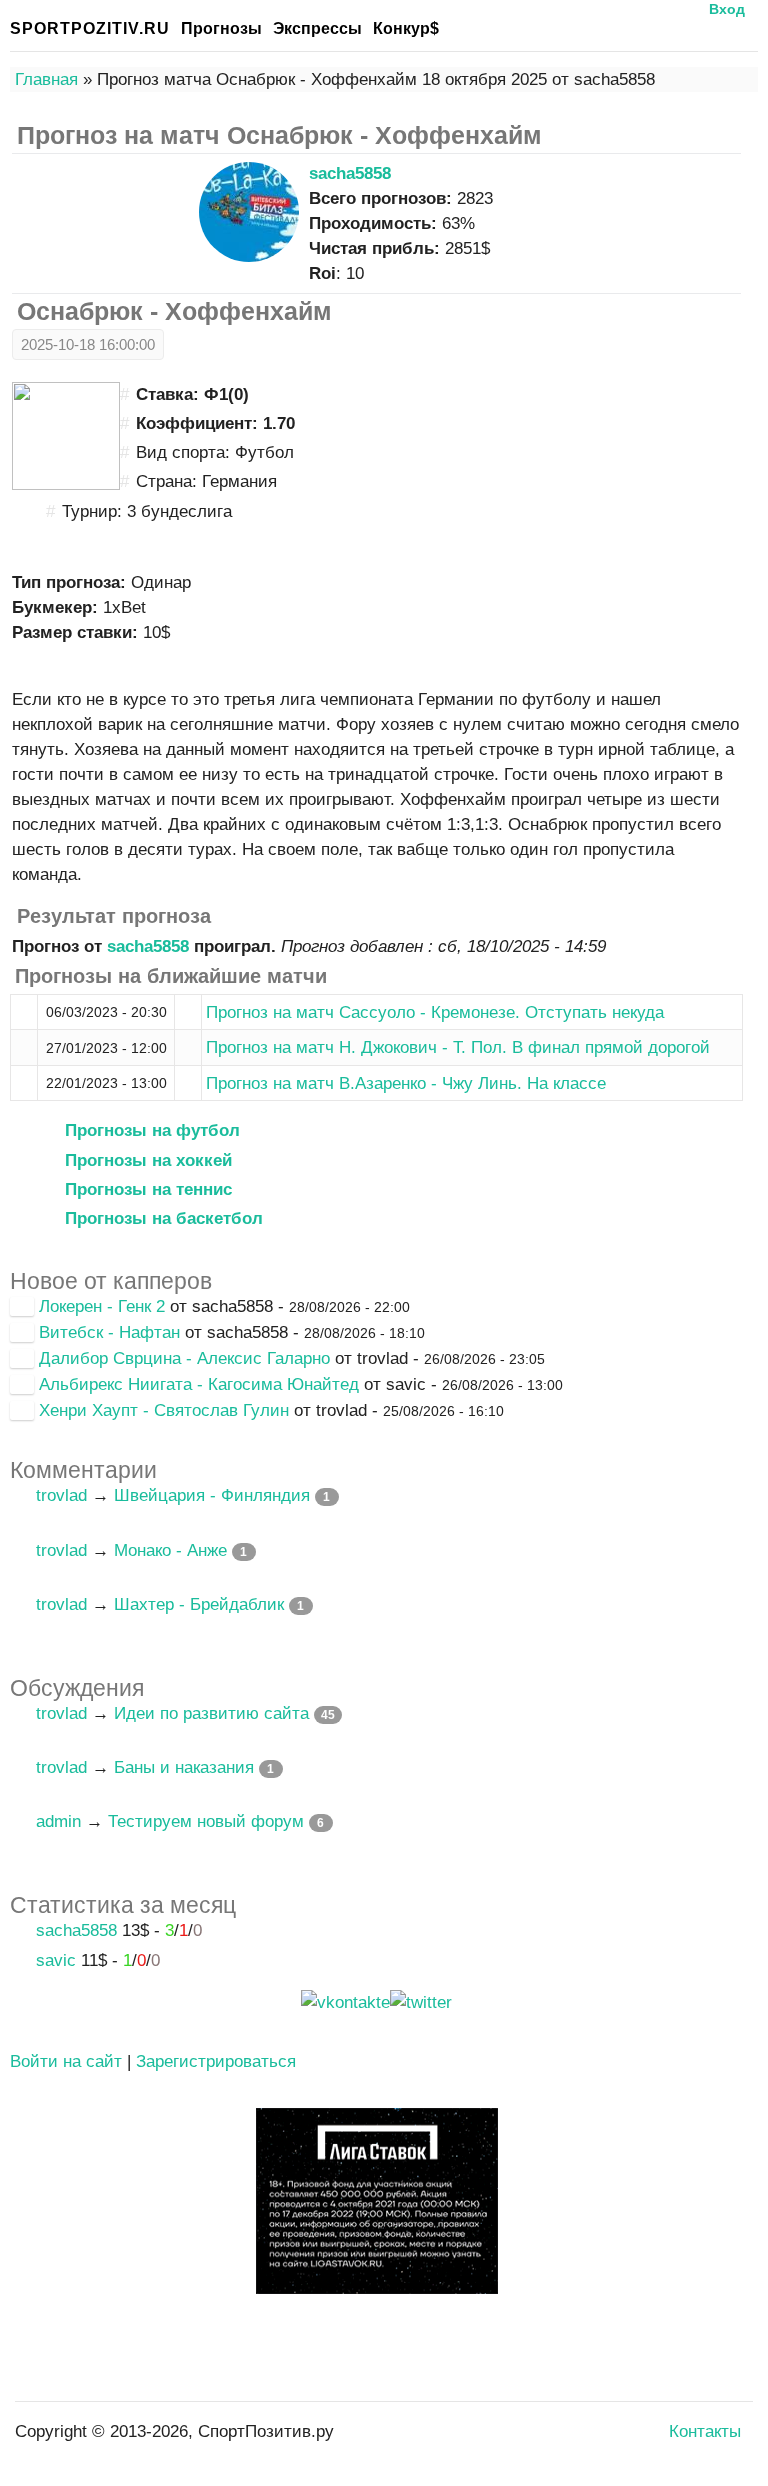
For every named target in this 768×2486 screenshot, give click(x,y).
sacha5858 (350, 173)
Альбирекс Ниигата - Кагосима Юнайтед (199, 1384)
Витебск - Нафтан (109, 1332)
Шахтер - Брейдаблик (199, 1604)
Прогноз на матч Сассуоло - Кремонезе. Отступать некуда (435, 1012)
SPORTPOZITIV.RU (90, 28)
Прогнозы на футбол (152, 1130)
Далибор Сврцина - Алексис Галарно (184, 1358)
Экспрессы (317, 28)
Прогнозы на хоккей (148, 1160)
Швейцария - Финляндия (212, 1495)
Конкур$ (406, 28)
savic (56, 1960)
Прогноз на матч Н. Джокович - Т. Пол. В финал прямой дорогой (458, 1047)
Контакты (705, 2431)
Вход (727, 9)
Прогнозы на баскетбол (164, 1218)
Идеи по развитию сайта (211, 1713)
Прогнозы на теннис (148, 1189)
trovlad (61, 1495)
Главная (46, 79)
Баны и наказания (184, 1767)
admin (58, 1821)
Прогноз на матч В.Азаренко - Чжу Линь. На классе (406, 1083)
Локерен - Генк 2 (102, 1306)
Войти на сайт (66, 2061)
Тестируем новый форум (206, 1821)
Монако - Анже (170, 1550)
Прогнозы (221, 28)
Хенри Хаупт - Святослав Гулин (164, 1410)
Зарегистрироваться (216, 2061)
